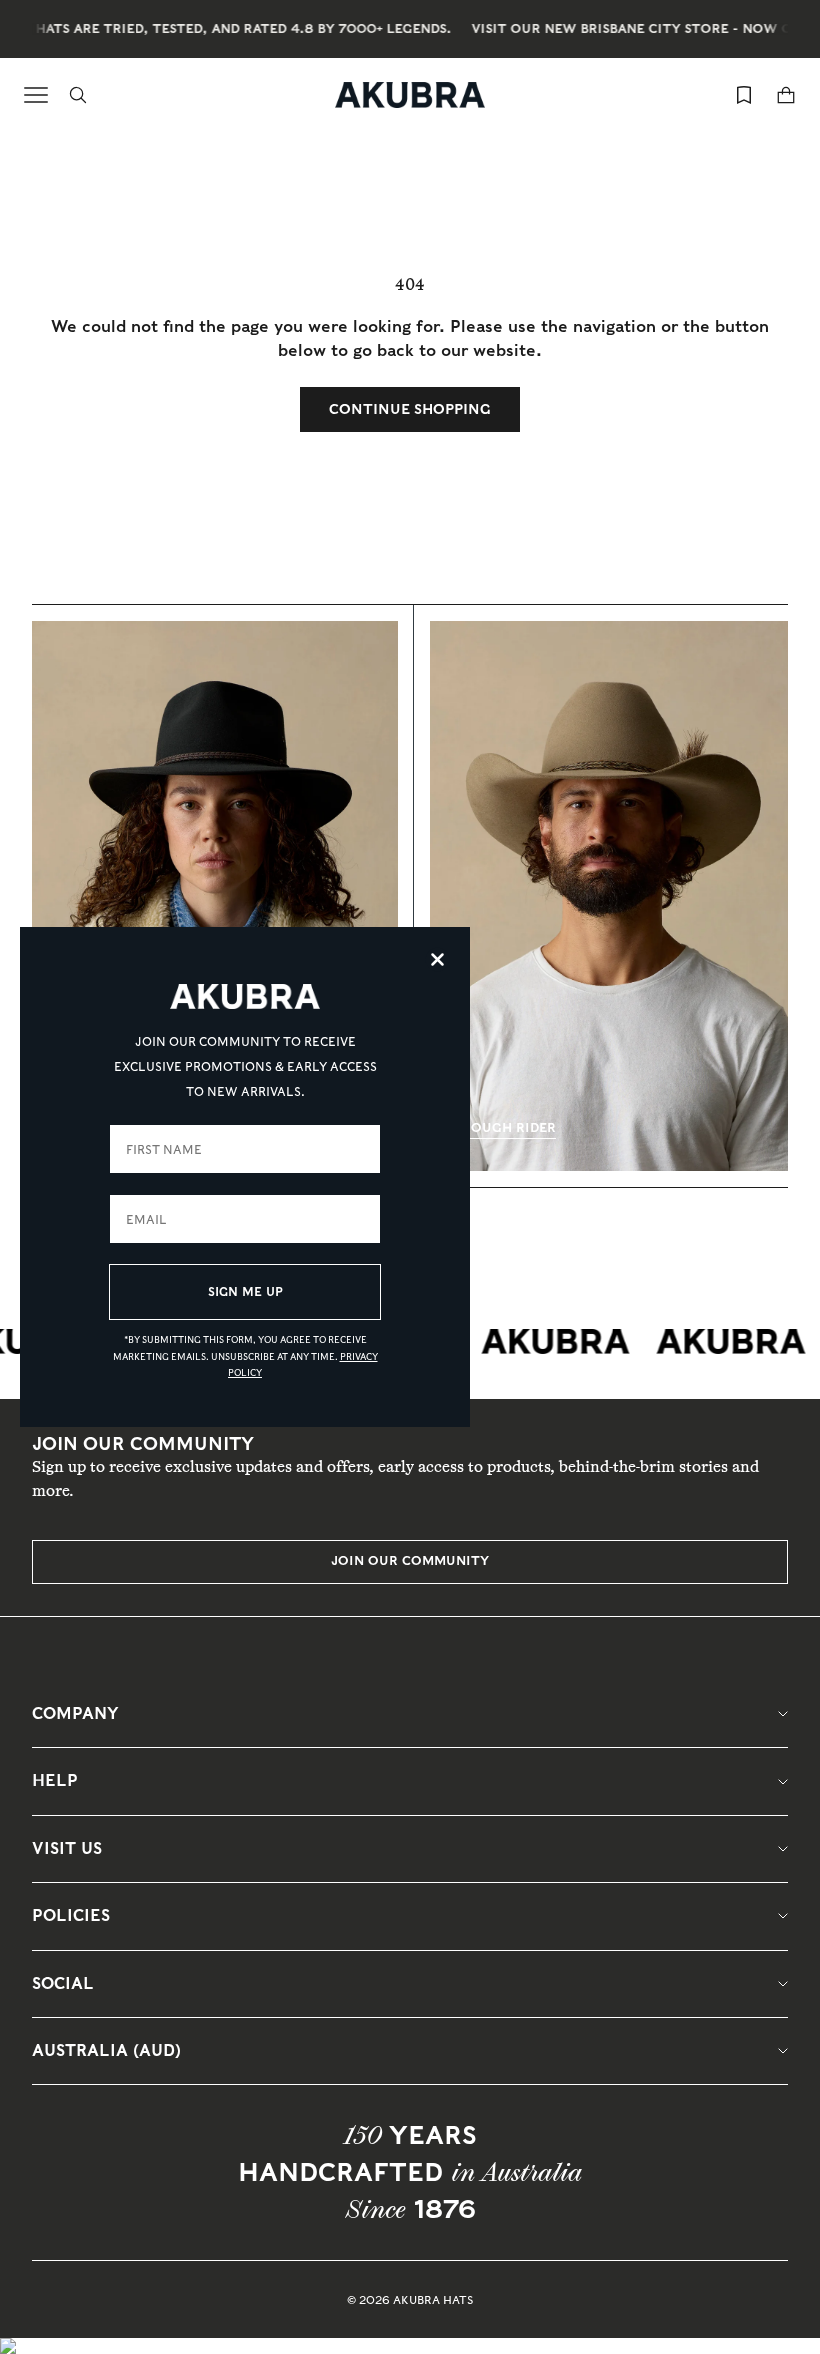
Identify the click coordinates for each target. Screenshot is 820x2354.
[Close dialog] (437, 959)
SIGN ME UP (245, 1291)
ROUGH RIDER (509, 1127)
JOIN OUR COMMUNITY (410, 1560)
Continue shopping (410, 409)
